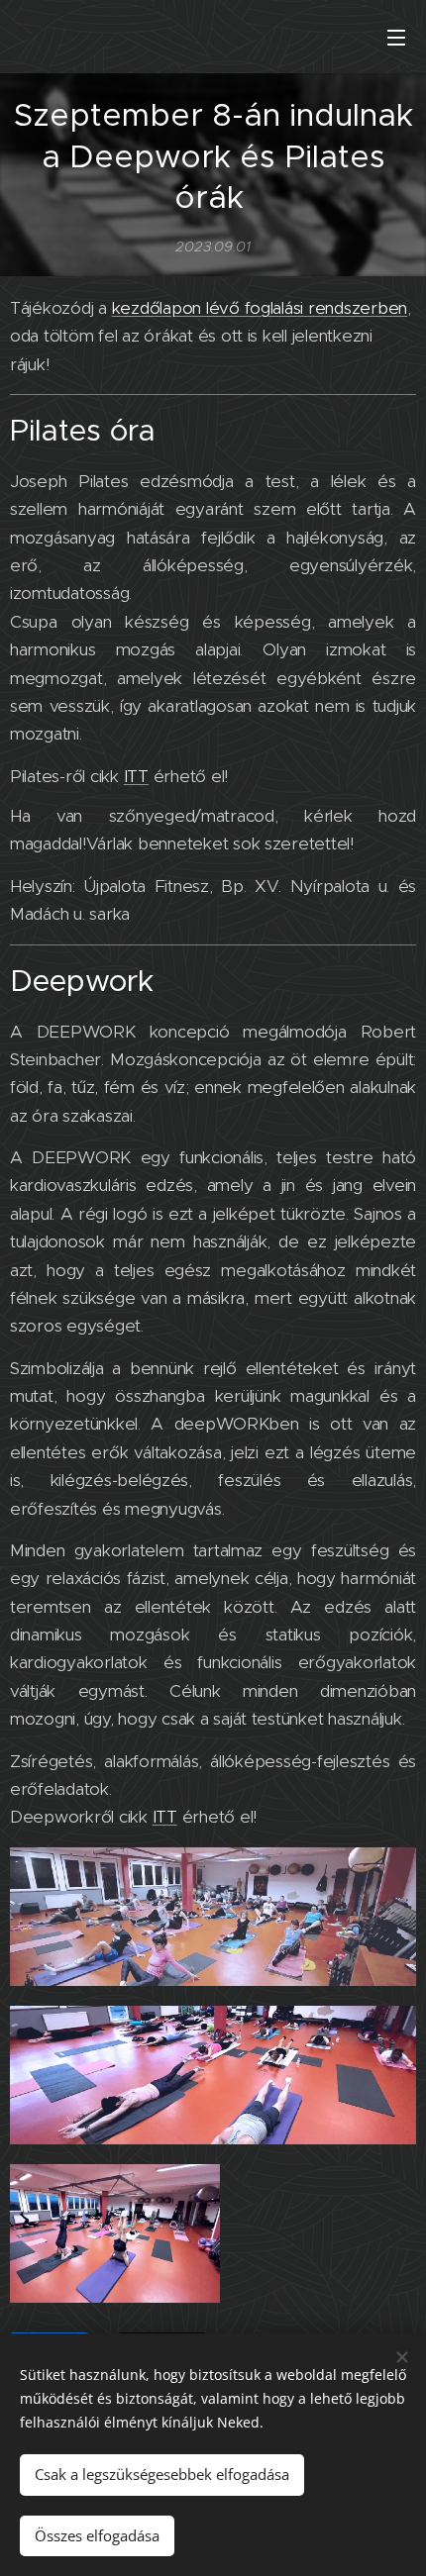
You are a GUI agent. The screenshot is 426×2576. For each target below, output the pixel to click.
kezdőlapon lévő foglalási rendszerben (260, 308)
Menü (396, 37)
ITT (136, 776)
